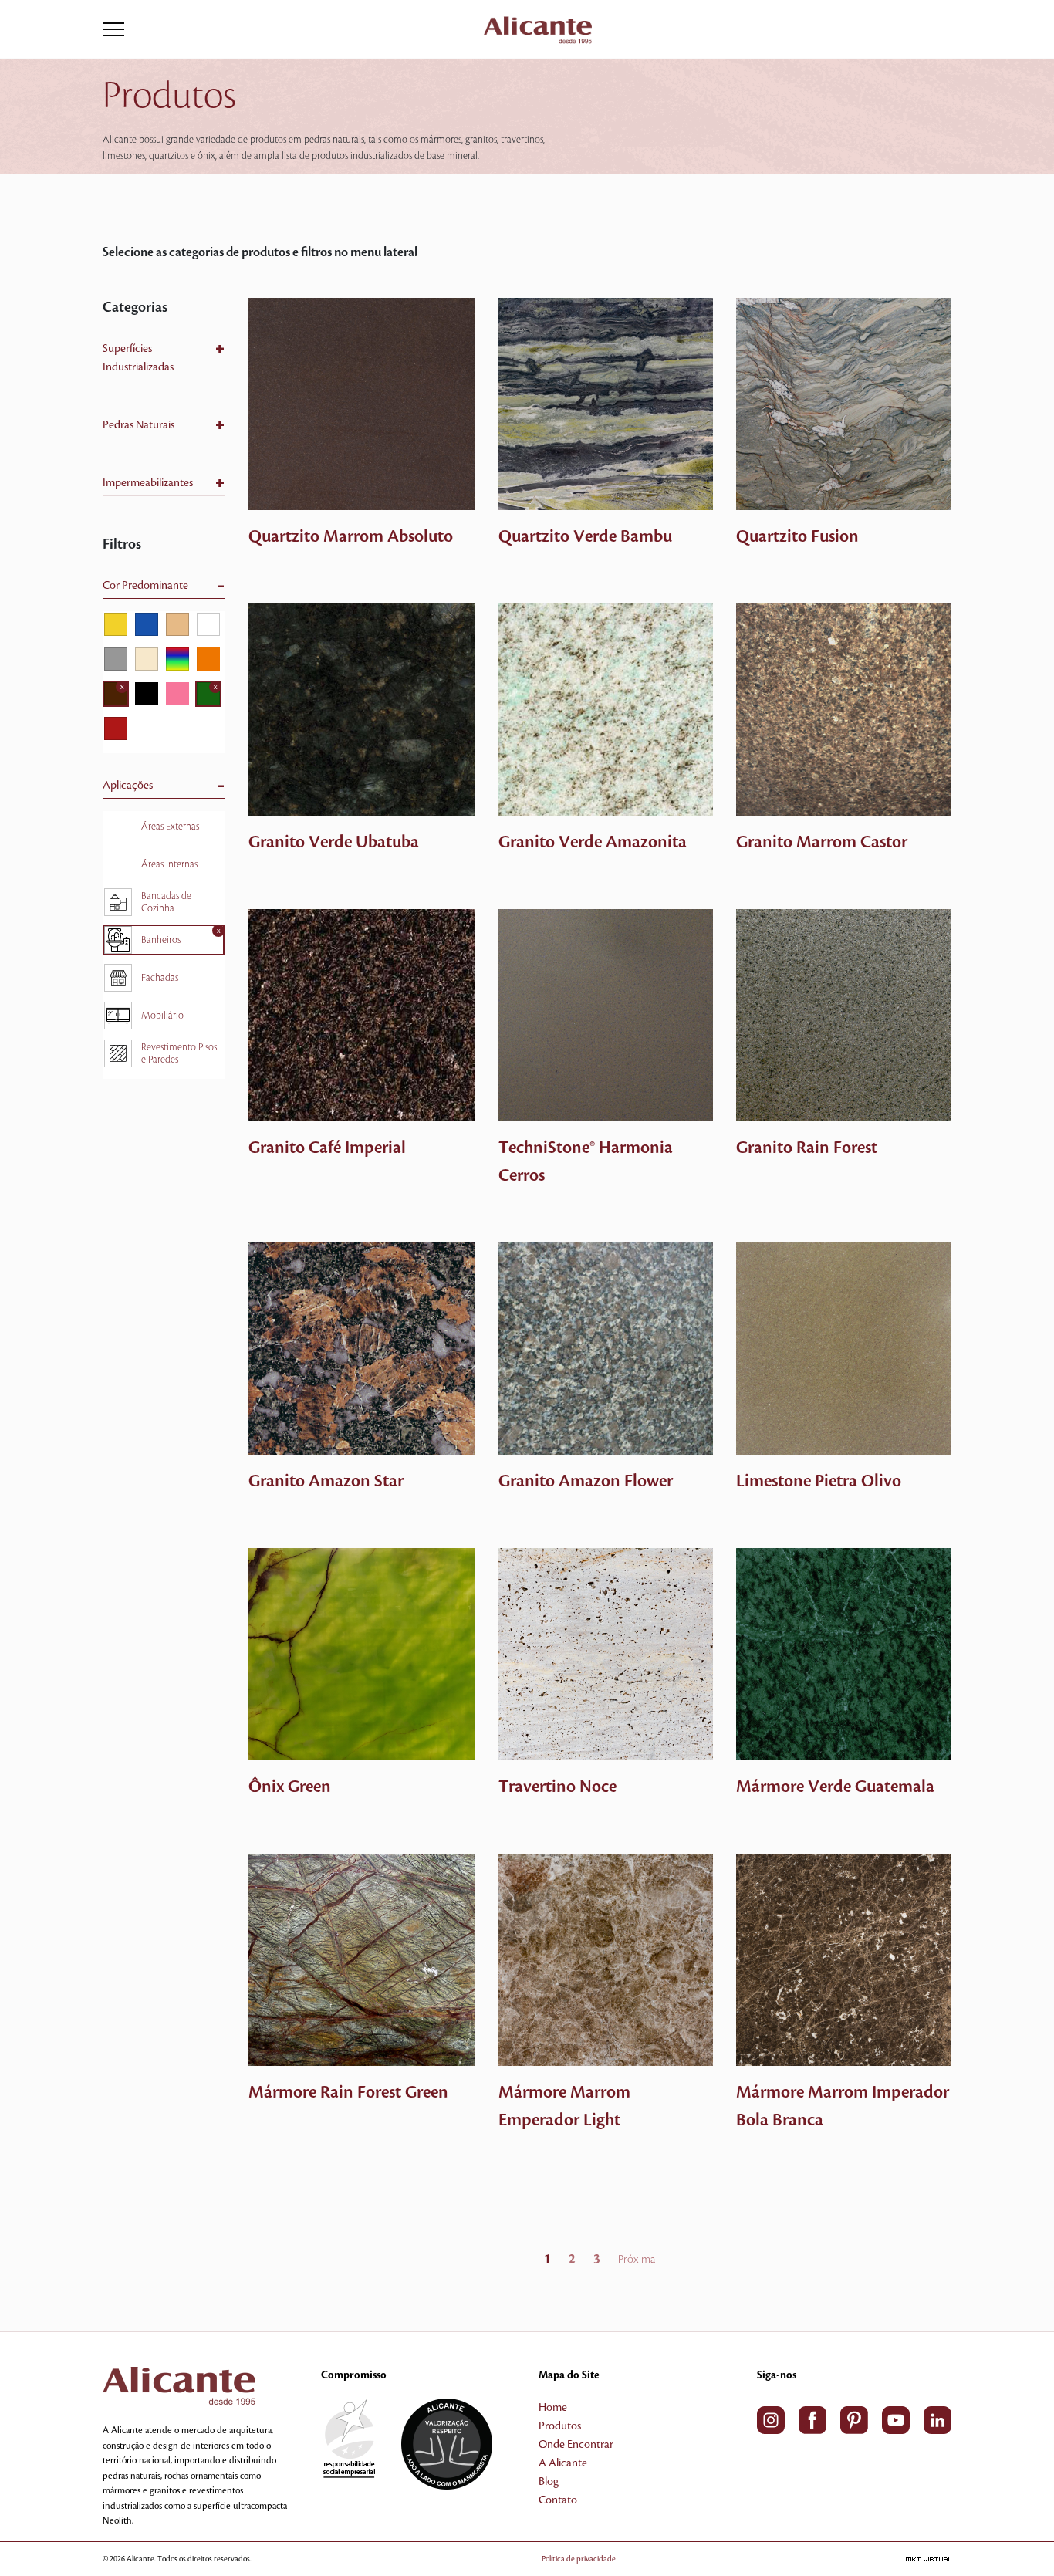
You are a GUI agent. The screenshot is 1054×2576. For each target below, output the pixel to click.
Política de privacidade (579, 2559)
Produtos (560, 2426)
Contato (558, 2500)
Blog (549, 2482)
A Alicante (563, 2463)
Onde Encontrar (576, 2445)
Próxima (637, 2260)
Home (553, 2408)
